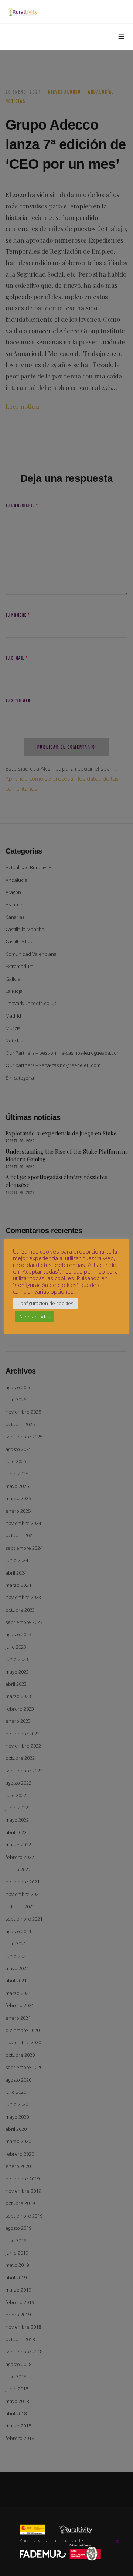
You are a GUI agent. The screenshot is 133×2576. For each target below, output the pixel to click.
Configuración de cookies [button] (45, 1303)
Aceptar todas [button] (35, 1317)
